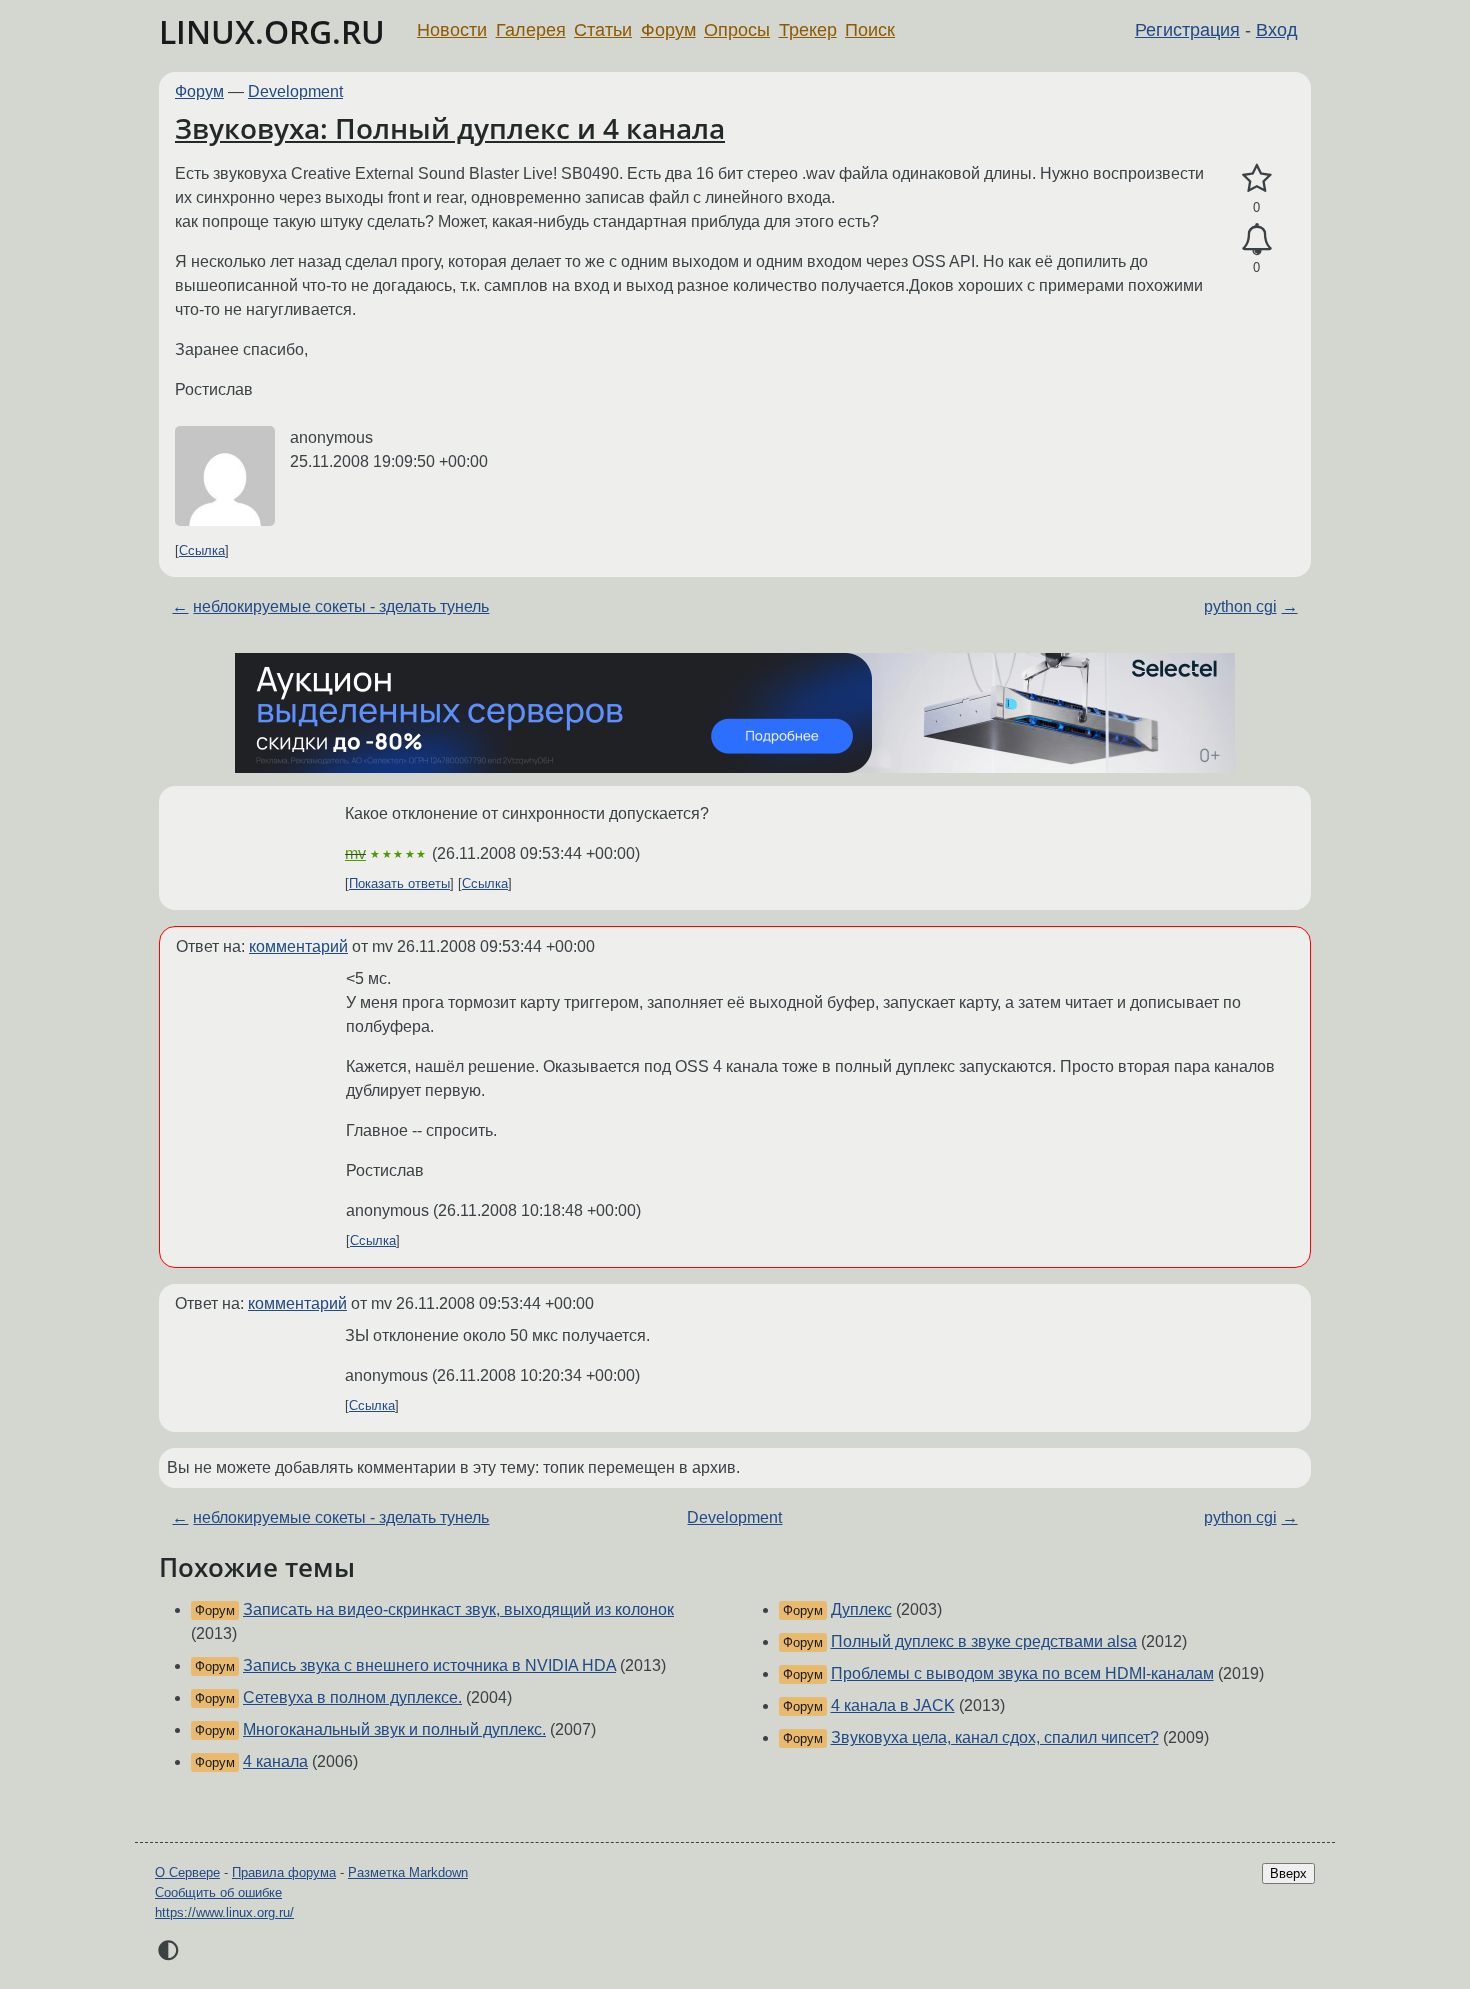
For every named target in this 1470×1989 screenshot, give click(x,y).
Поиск (870, 30)
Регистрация (1187, 30)
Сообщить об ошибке (218, 1892)
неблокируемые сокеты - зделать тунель (341, 606)
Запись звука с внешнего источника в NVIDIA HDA (429, 1665)
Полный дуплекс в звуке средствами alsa (984, 1641)
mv (355, 853)
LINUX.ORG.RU (272, 31)
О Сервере (187, 1872)
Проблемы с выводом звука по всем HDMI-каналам (1022, 1673)
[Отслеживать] (1256, 240)
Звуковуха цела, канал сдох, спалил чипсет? (995, 1737)
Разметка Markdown (408, 1872)
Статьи (603, 30)
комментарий (298, 946)
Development (295, 91)
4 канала (275, 1761)
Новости (452, 30)
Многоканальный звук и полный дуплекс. (394, 1729)
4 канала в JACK (893, 1705)
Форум (668, 30)
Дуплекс (861, 1609)
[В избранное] (1256, 179)
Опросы (737, 30)
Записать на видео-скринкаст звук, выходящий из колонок (458, 1609)
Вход (1277, 30)
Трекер (808, 30)
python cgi (1240, 606)
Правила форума (284, 1872)
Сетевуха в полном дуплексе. (352, 1697)
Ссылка (202, 550)
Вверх (1288, 1873)
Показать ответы (399, 883)
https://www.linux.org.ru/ (224, 1912)
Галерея (531, 30)
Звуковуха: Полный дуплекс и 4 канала (450, 128)
